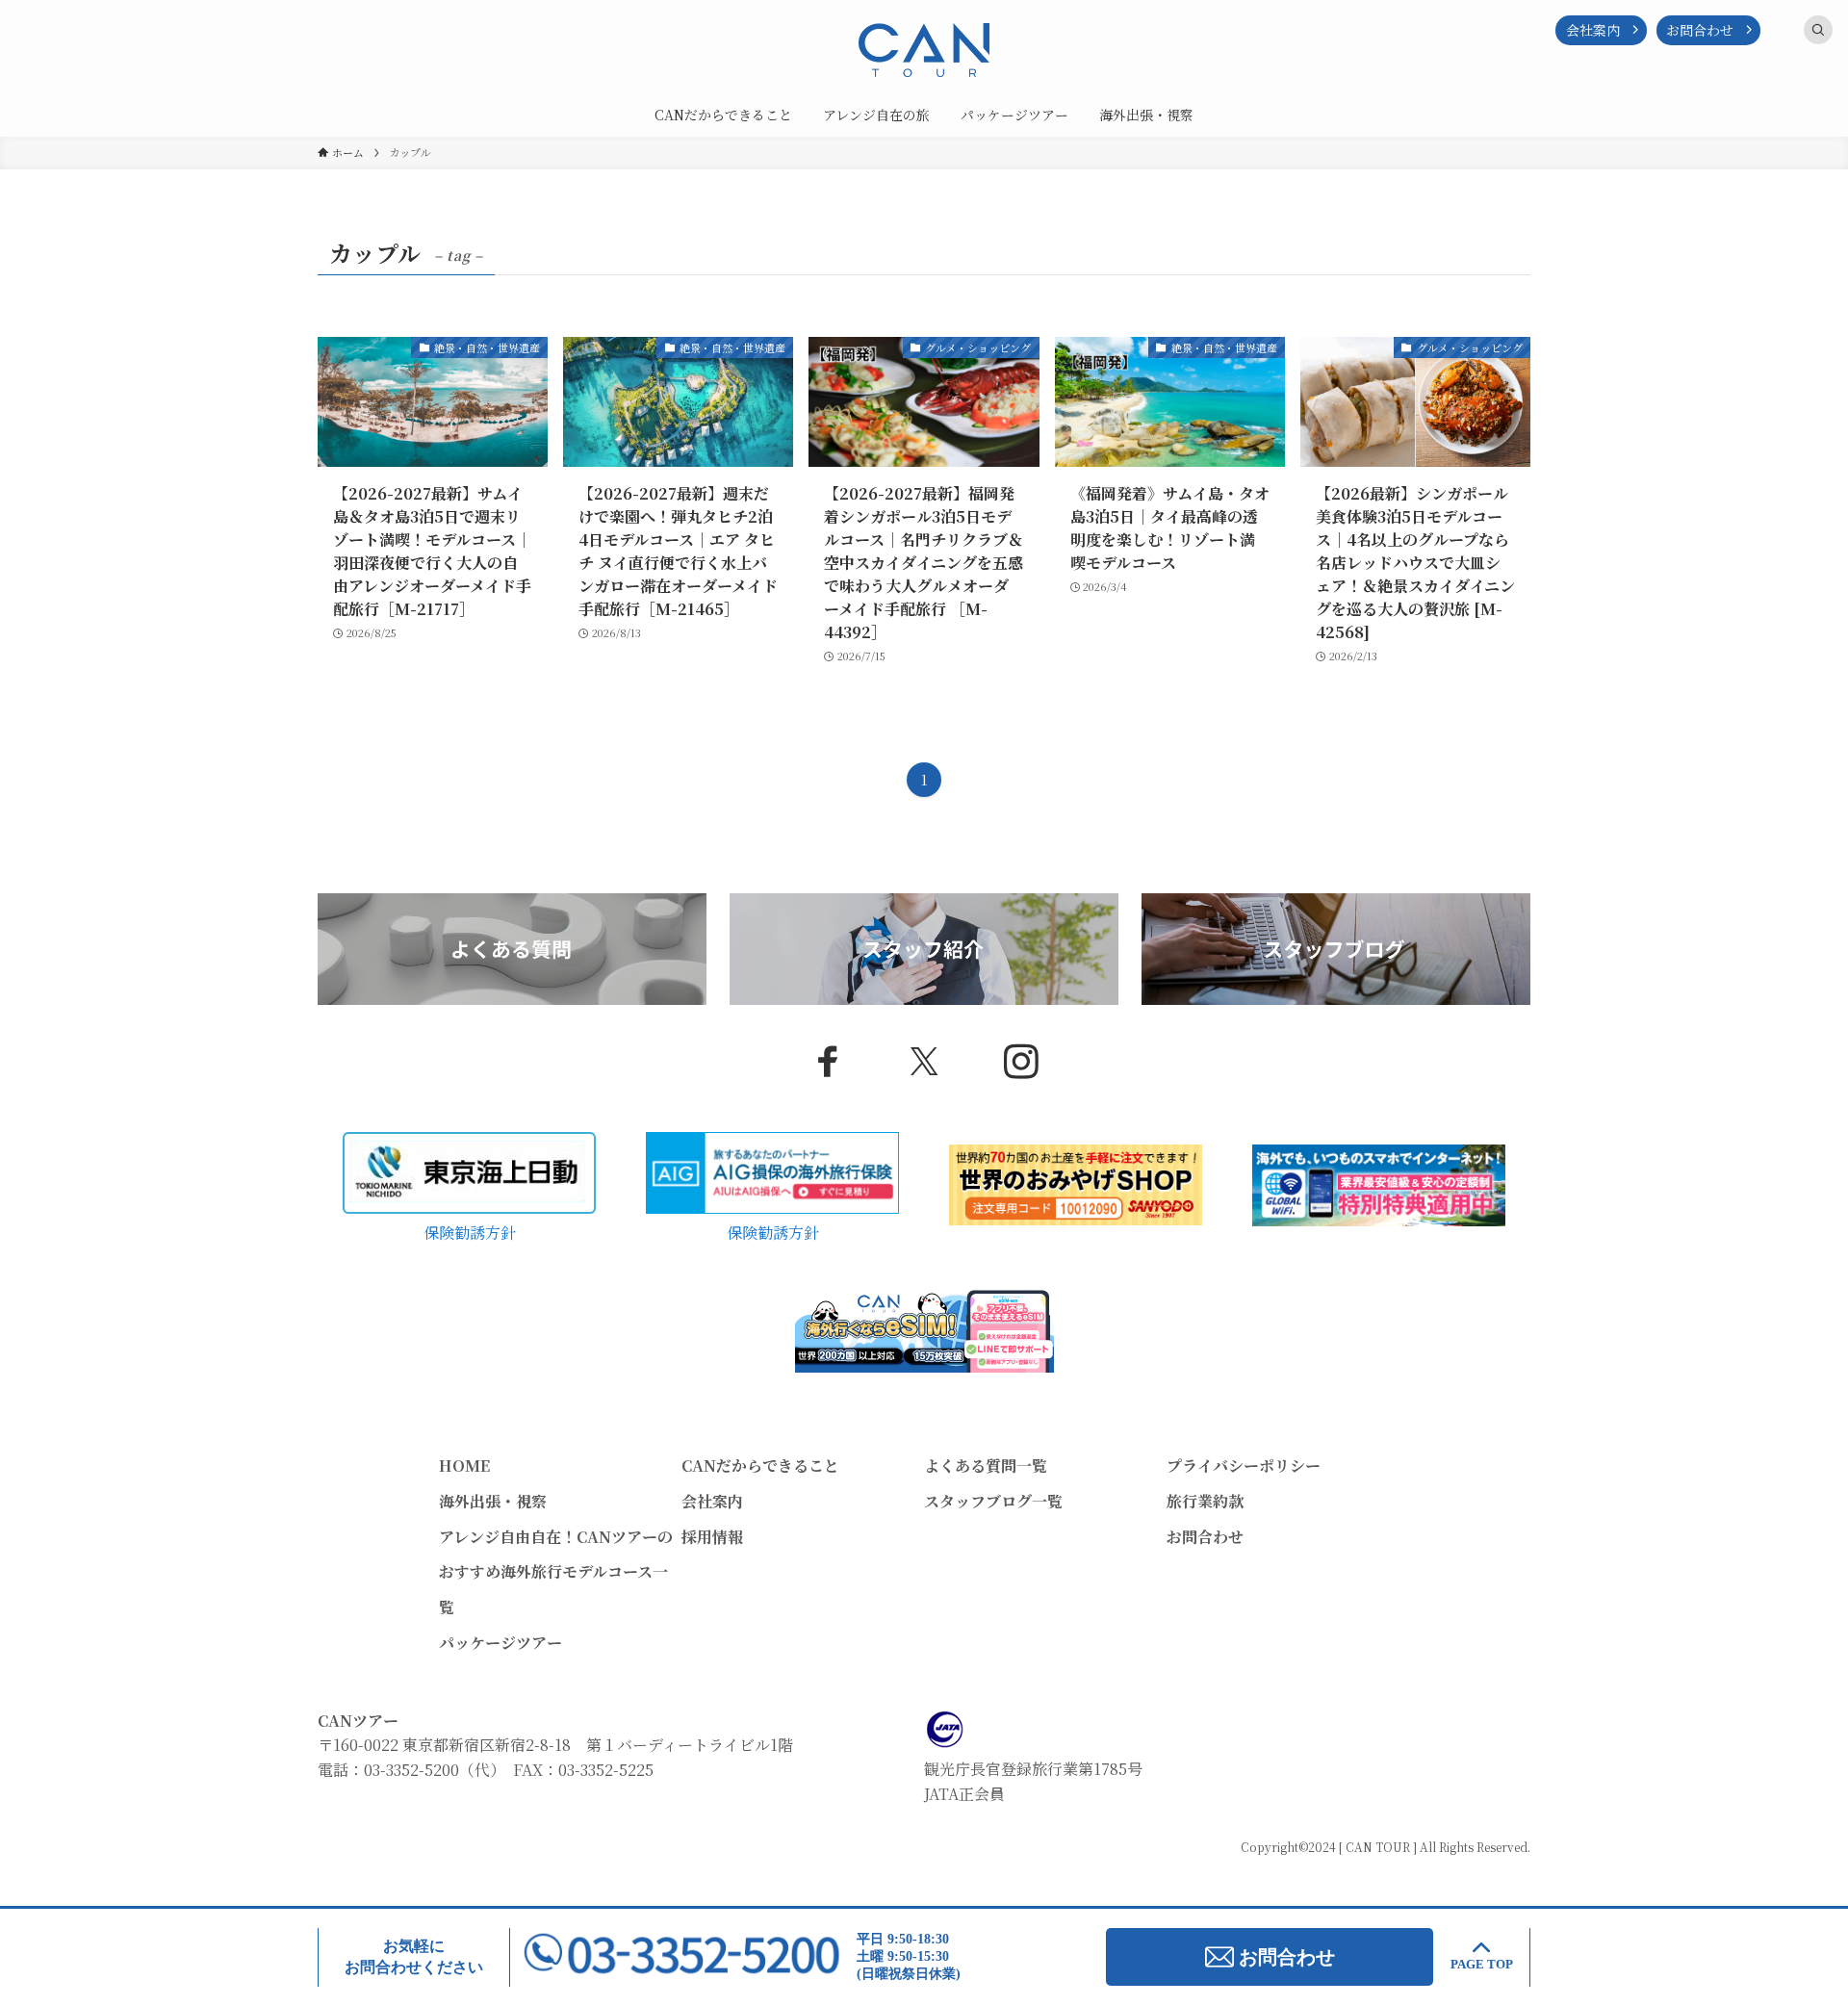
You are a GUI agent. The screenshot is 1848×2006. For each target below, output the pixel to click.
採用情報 (712, 1537)
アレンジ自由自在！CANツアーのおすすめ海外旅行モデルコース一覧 (556, 1572)
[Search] (1818, 30)
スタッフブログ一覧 (993, 1501)
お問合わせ (1700, 30)
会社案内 (1593, 30)
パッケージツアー (500, 1643)
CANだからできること (760, 1466)
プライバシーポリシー (1244, 1466)
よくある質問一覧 (986, 1466)
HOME (464, 1466)
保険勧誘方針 (470, 1233)
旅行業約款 (1205, 1501)
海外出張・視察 (493, 1501)
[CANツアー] (924, 50)
